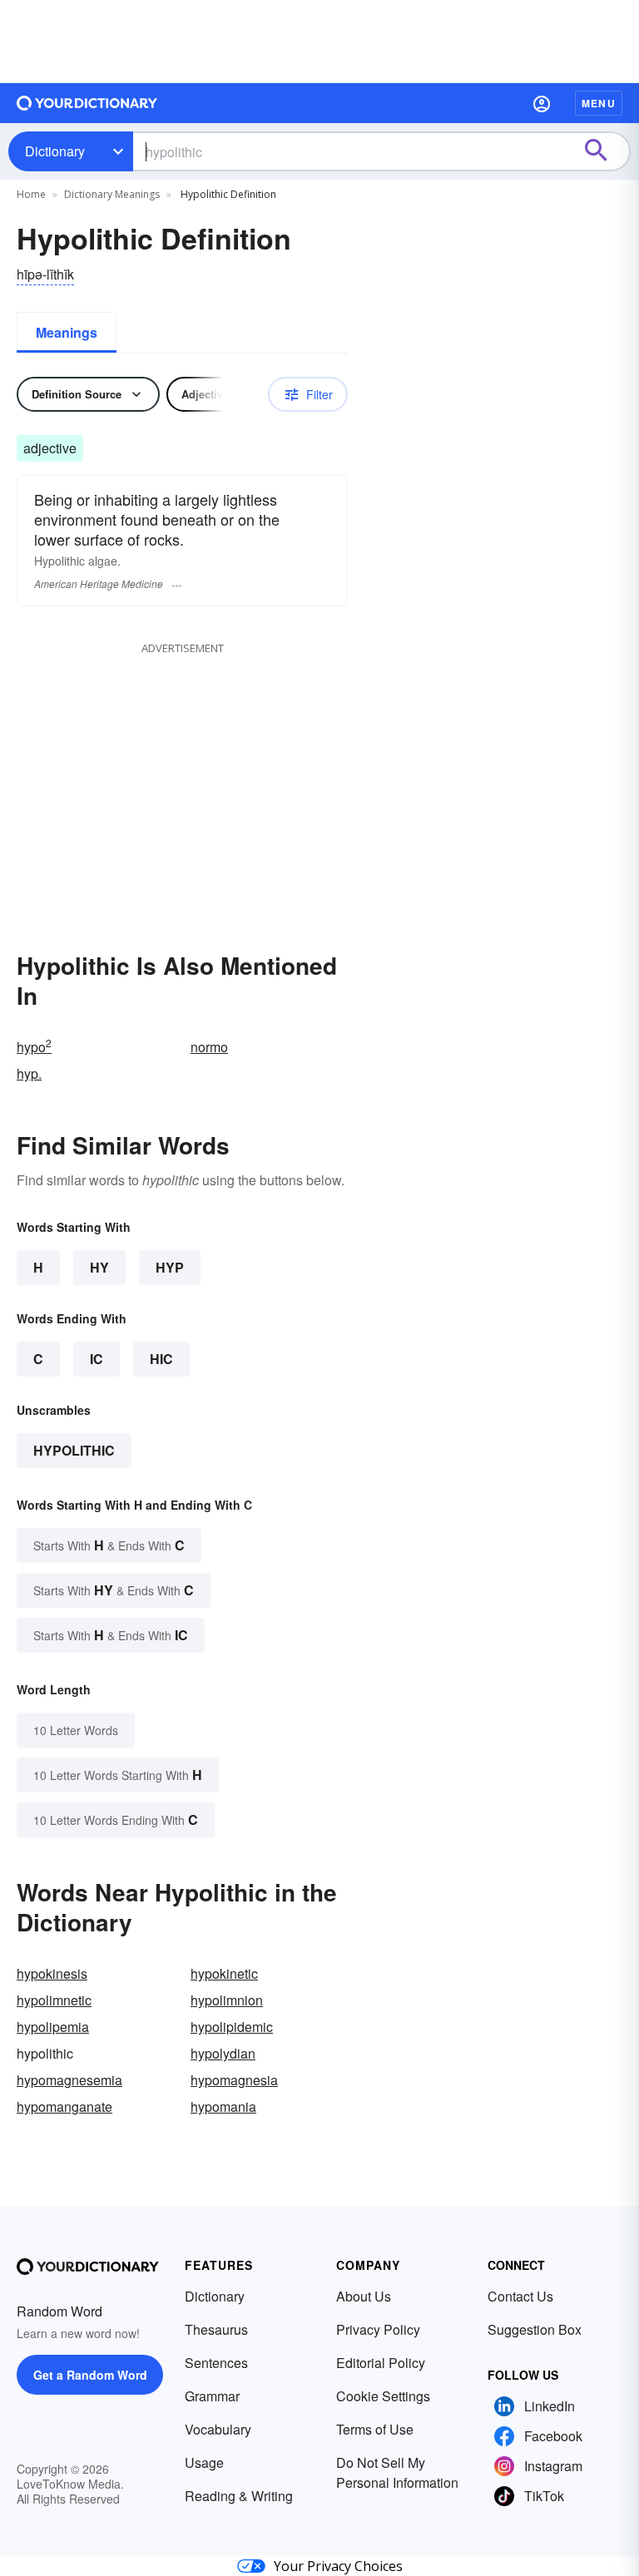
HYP (170, 1267)
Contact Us (520, 2296)
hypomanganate (64, 2106)
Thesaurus (216, 2329)
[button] (542, 103)
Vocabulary (218, 2429)
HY (99, 1267)
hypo (34, 1047)
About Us (364, 2296)
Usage (204, 2462)
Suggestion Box (535, 2329)
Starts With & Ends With (109, 1545)
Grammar (212, 2396)
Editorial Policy (381, 2363)
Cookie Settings (383, 2396)
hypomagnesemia (69, 2080)
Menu (599, 103)
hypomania (223, 2106)
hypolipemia (53, 2027)
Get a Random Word (90, 2375)
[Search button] (604, 151)
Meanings (67, 332)
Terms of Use (375, 2429)
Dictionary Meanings (112, 194)
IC (97, 1359)
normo (209, 1047)
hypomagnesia (234, 2080)
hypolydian (223, 2053)
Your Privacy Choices (338, 2566)
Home (31, 194)
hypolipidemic (232, 2027)
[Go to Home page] (87, 103)
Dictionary (55, 151)
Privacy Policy (378, 2329)
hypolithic (74, 1450)
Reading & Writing (239, 2496)
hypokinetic (224, 1973)
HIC (161, 1359)
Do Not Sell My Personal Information (397, 2472)
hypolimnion (227, 2000)
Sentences (216, 2363)
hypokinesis (52, 1973)
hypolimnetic (54, 2000)
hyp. (29, 1073)
